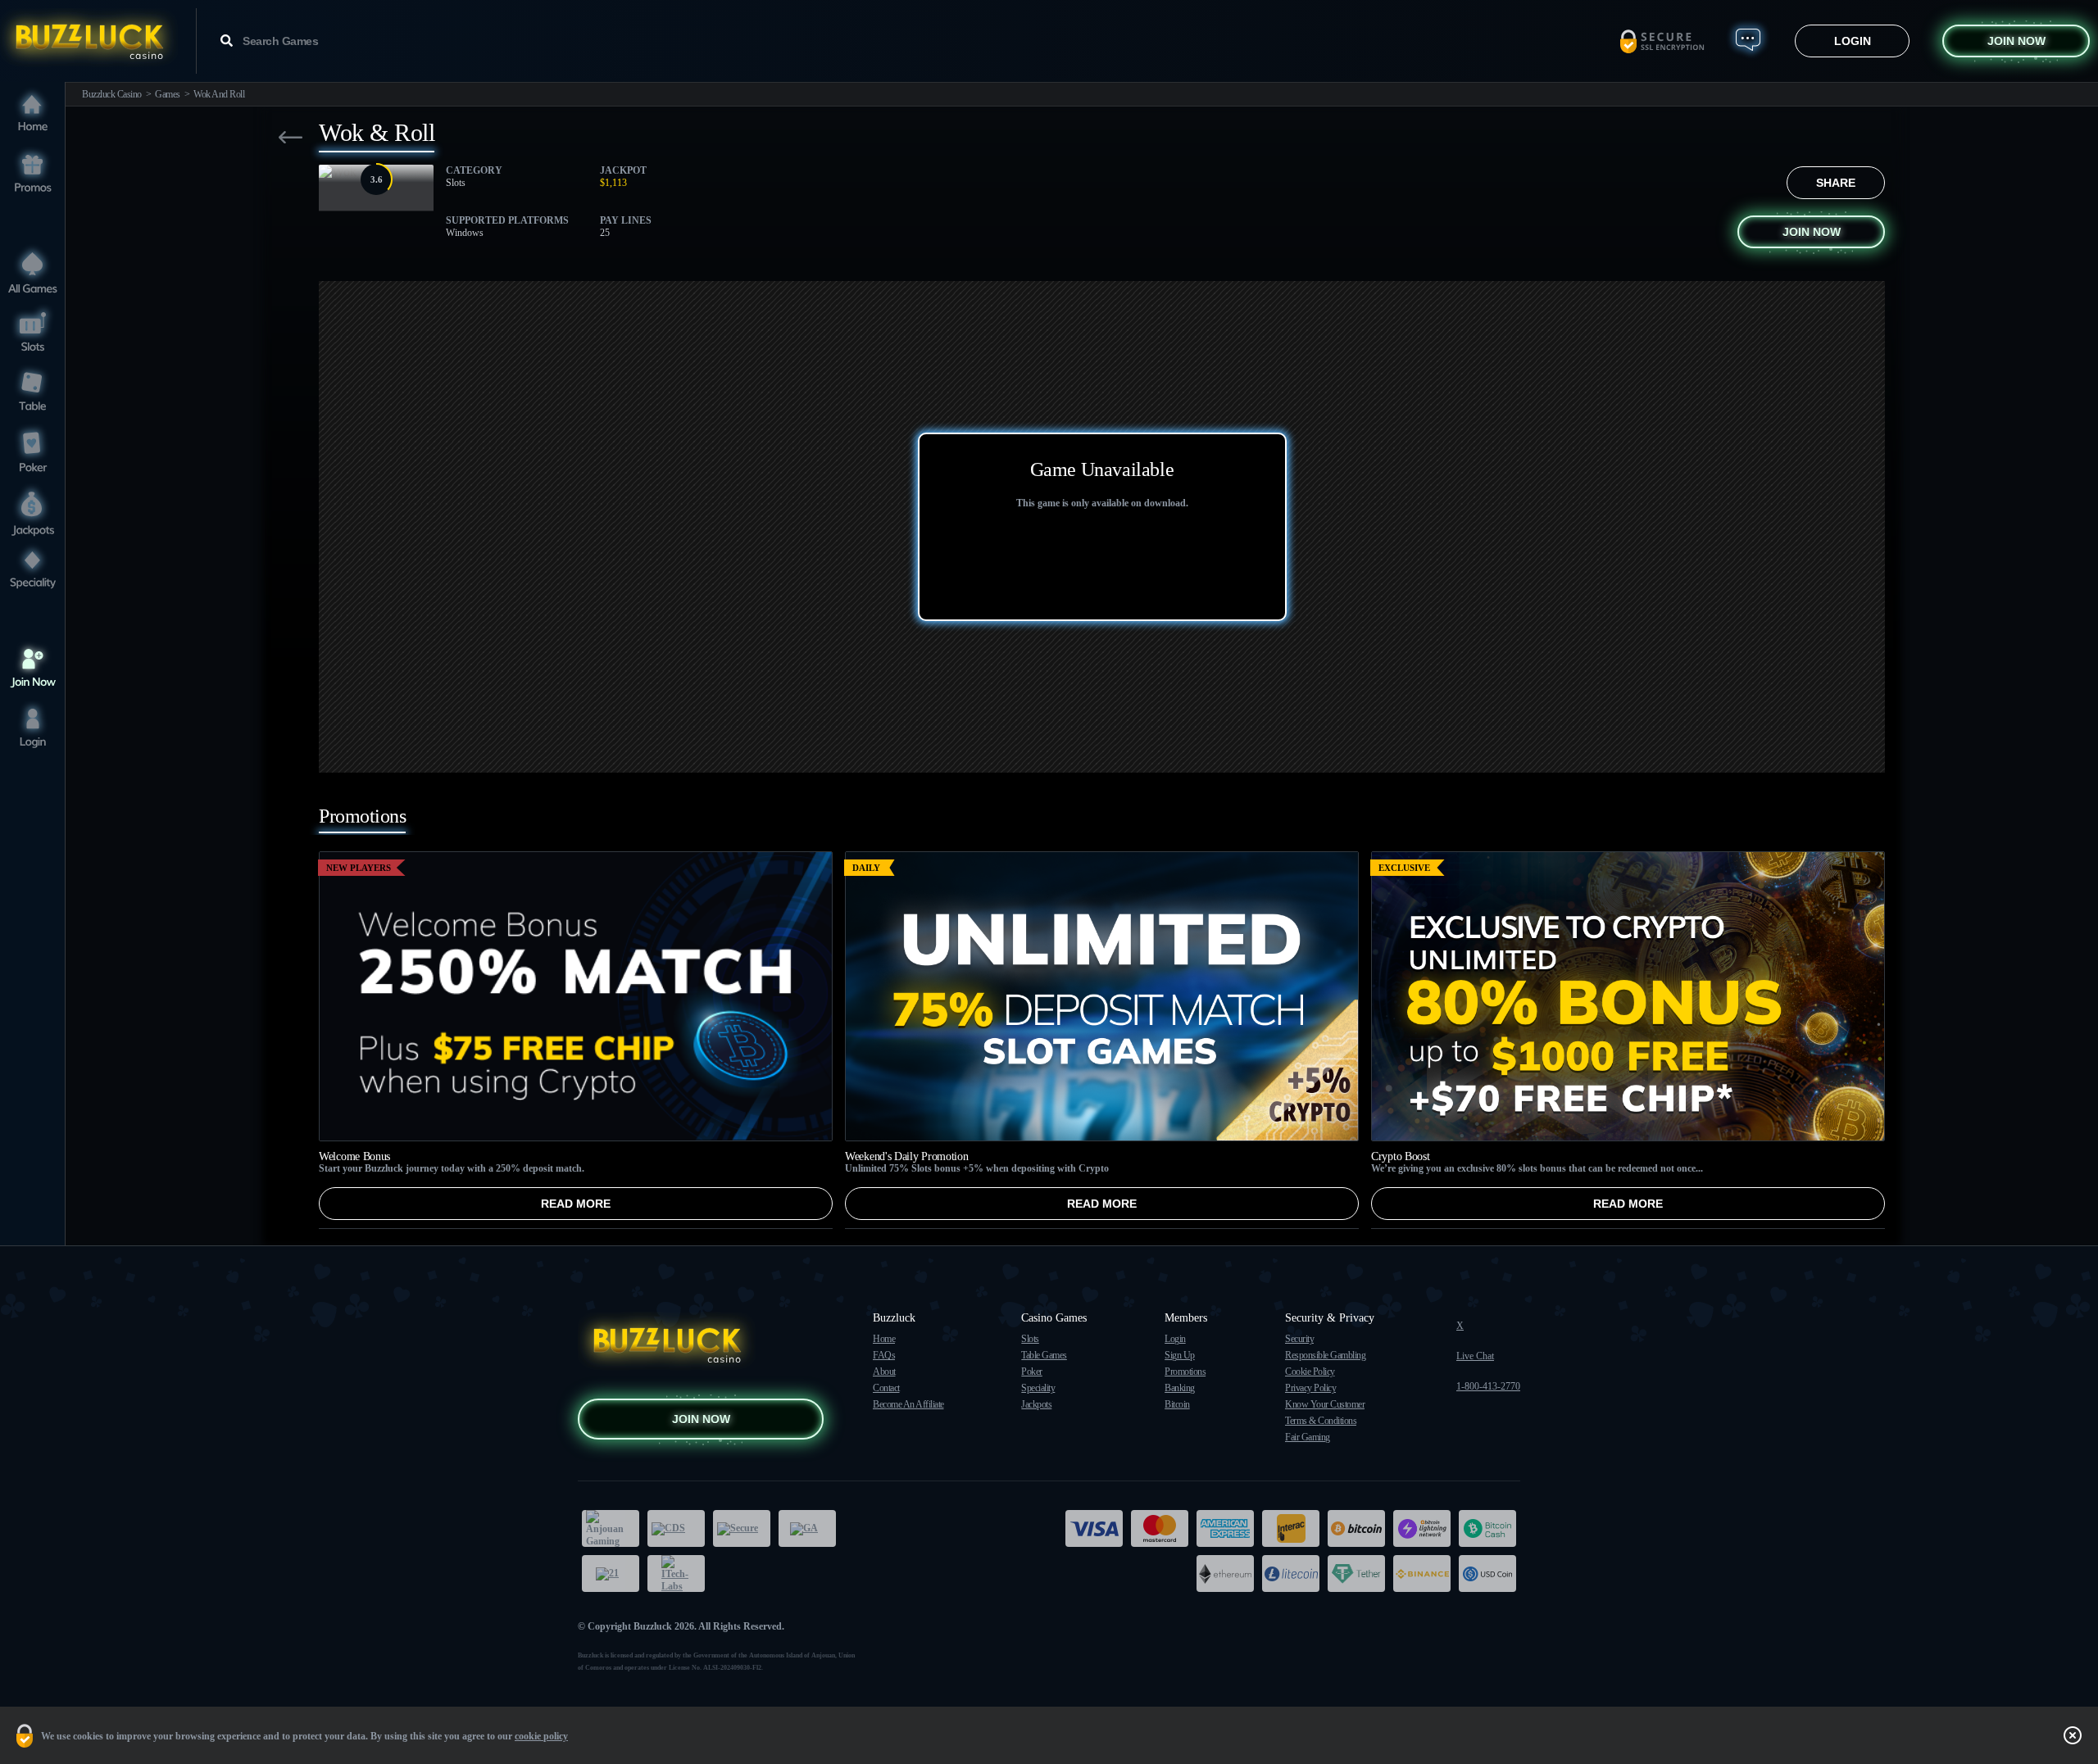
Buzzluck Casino (112, 94)
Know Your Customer (1325, 1404)
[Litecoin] (1291, 1574)
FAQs (884, 1355)
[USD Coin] (1487, 1574)
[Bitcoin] (1356, 1528)
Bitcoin (1177, 1404)
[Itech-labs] (676, 1574)
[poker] (33, 451)
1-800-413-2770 (1488, 1386)
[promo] (33, 174)
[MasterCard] (1160, 1528)
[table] (33, 391)
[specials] (33, 571)
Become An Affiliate (908, 1404)
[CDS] (676, 1528)
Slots (1030, 1339)
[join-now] (33, 668)
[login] (33, 728)
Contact (886, 1388)
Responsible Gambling (1325, 1355)
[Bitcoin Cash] (1487, 1528)
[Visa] (1094, 1528)
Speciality (1038, 1388)
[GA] (807, 1528)
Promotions (1185, 1372)
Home (884, 1339)
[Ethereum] (1225, 1574)
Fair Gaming (1308, 1437)
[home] (33, 114)
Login (1853, 41)
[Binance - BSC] (1422, 1574)
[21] (611, 1574)
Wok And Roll (219, 94)
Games (168, 94)
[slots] (33, 331)
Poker (1032, 1372)
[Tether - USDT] (1356, 1574)
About (884, 1372)
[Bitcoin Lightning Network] (1422, 1528)
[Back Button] (291, 137)
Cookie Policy (1310, 1372)
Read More (576, 1204)
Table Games (1044, 1355)
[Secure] (742, 1528)
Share (1836, 183)
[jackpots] (33, 511)
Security (1299, 1339)
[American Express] (1225, 1528)
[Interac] (1291, 1528)
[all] (33, 272)
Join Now (2016, 41)
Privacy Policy (1310, 1388)
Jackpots (1036, 1404)
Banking (1180, 1388)
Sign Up (1180, 1355)
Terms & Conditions (1321, 1421)
